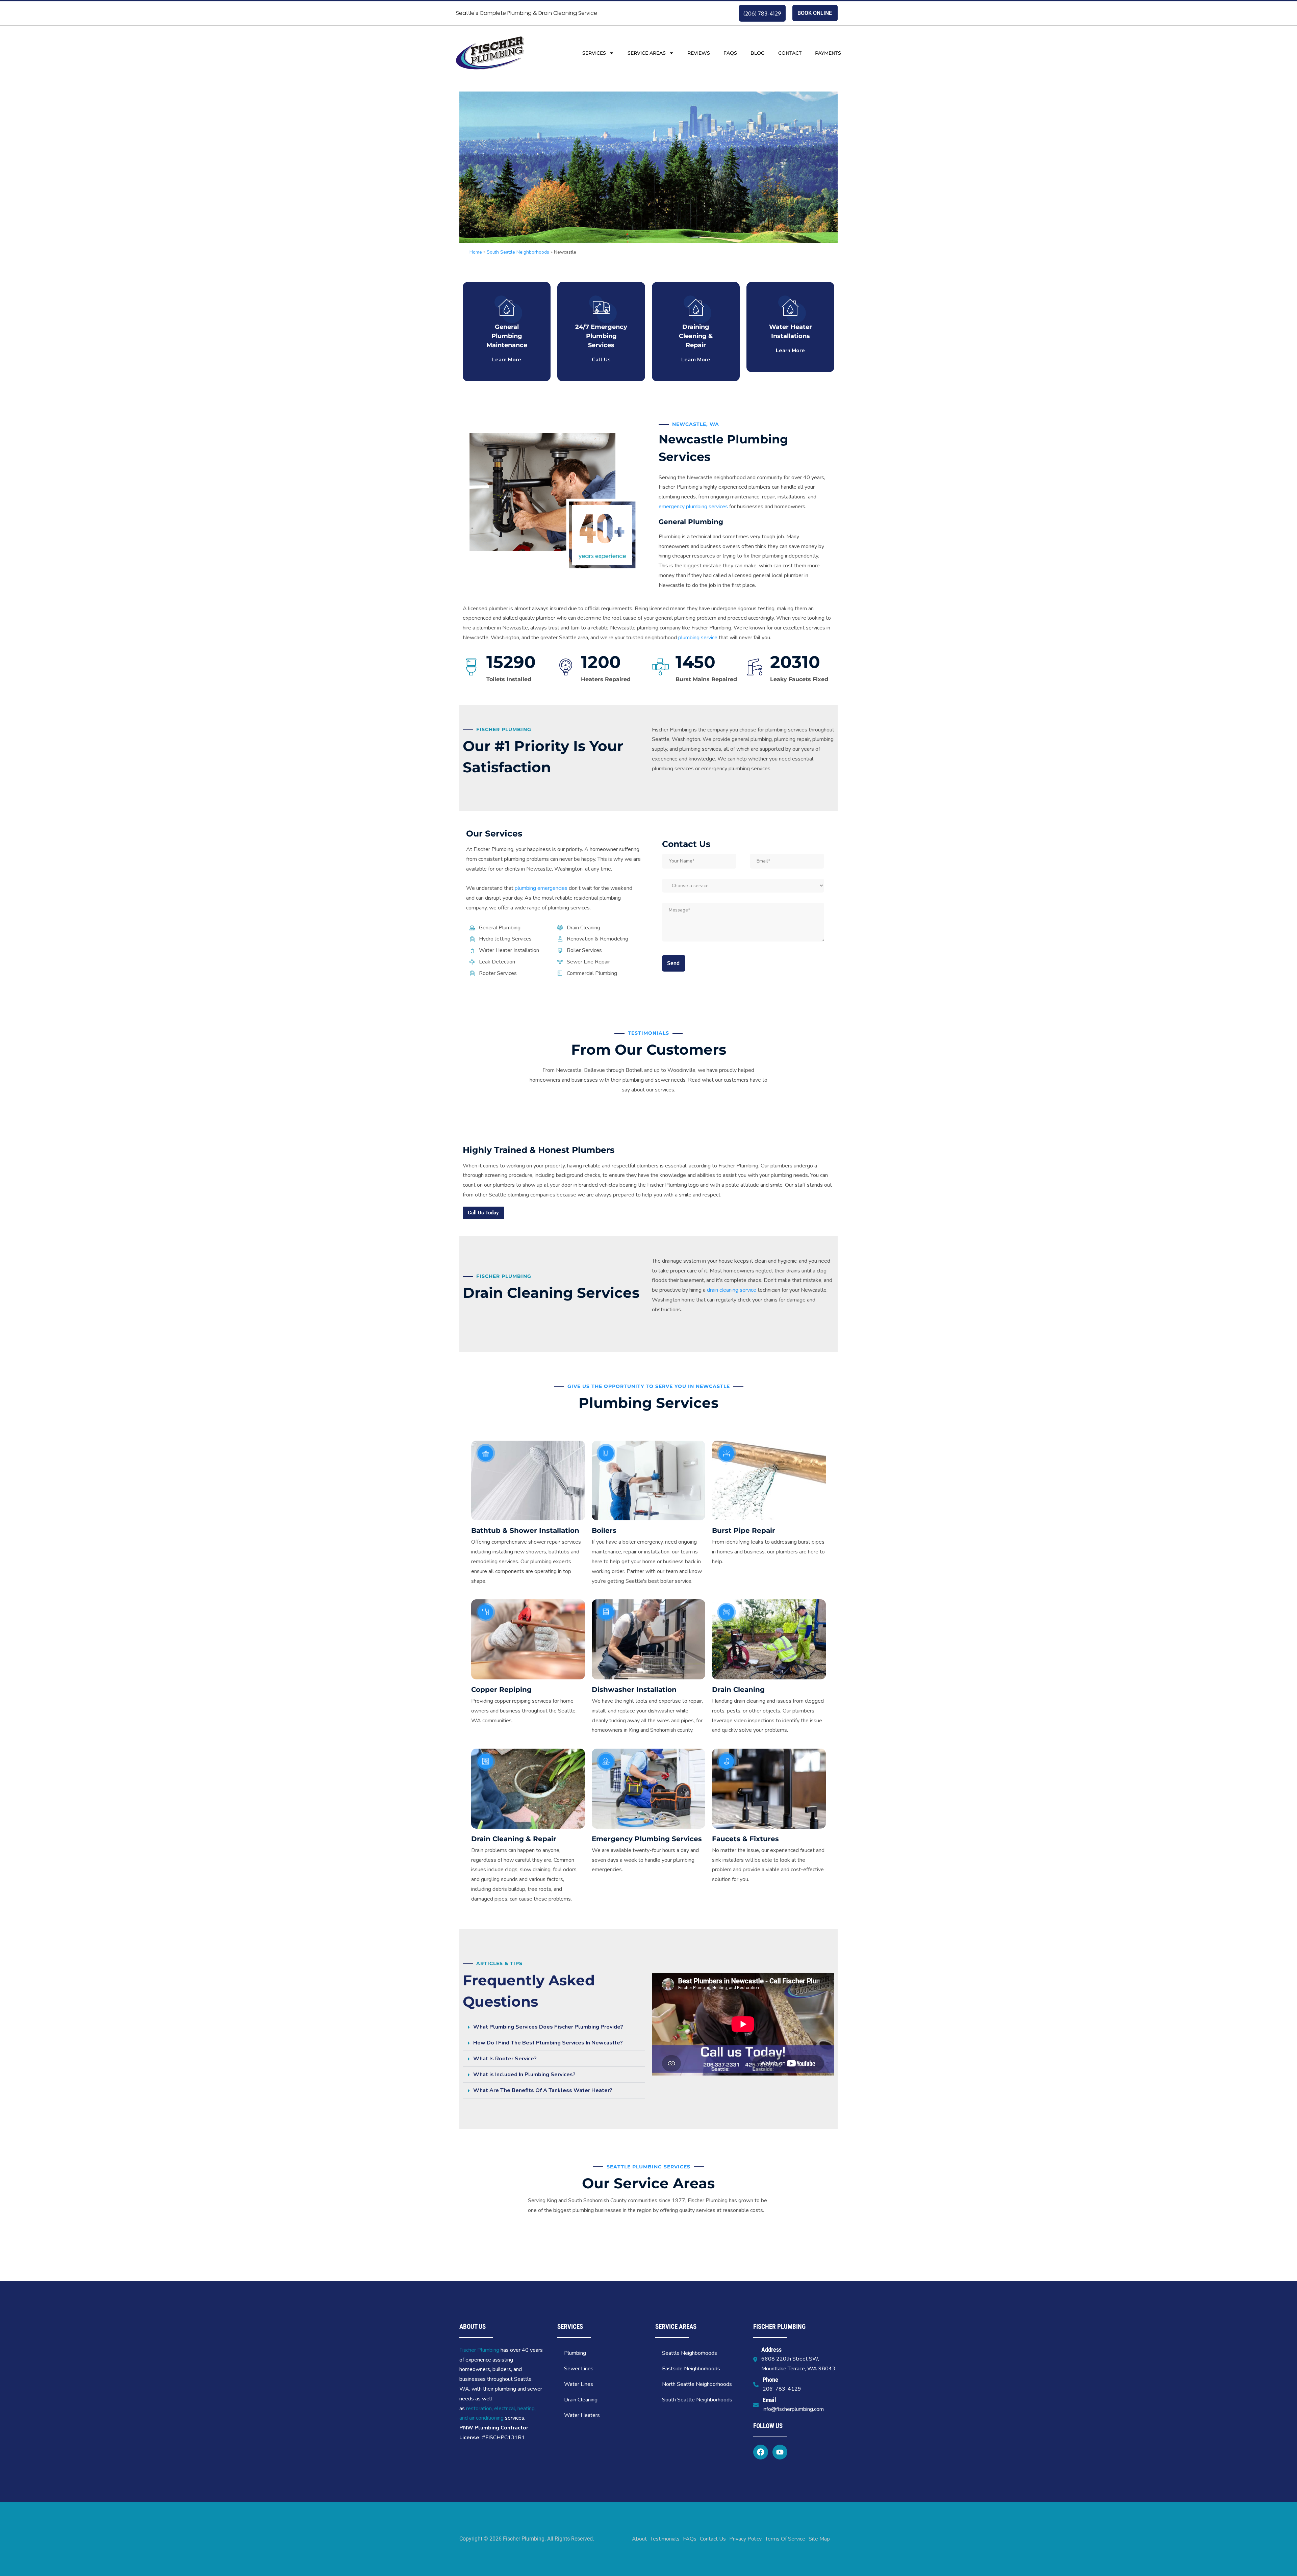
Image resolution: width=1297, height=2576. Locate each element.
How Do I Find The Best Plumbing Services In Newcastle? (548, 2043)
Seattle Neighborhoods (690, 2353)
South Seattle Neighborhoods (518, 252)
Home (476, 252)
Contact (790, 53)
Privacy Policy (745, 2539)
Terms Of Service (785, 2539)
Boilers (604, 1530)
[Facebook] (761, 2452)
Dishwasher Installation (634, 1690)
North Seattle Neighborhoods (697, 2384)
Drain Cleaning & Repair (514, 1839)
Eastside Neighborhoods (691, 2369)
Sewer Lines (579, 2369)
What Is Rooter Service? (505, 2059)
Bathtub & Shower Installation (525, 1530)
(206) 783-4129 (762, 13)
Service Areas (647, 53)
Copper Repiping (501, 1690)
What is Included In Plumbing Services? (524, 2075)
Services (594, 53)
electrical (505, 2408)
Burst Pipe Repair (744, 1530)
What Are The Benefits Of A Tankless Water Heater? (543, 2090)
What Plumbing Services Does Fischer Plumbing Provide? (548, 2027)
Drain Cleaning (738, 1690)
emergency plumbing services (693, 507)
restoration (479, 2408)
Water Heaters (582, 2415)
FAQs (730, 53)
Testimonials (665, 2539)
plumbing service (698, 638)
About (639, 2539)
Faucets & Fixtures (745, 1839)
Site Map (819, 2539)
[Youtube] (780, 2452)
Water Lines (579, 2384)
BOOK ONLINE (815, 13)
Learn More (507, 360)
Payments (828, 53)
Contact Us (713, 2539)
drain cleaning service (732, 1290)
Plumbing (575, 2353)
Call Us (601, 360)
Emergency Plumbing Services (647, 1839)
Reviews (699, 53)
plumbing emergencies (541, 888)
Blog (758, 53)
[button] (554, 2027)
